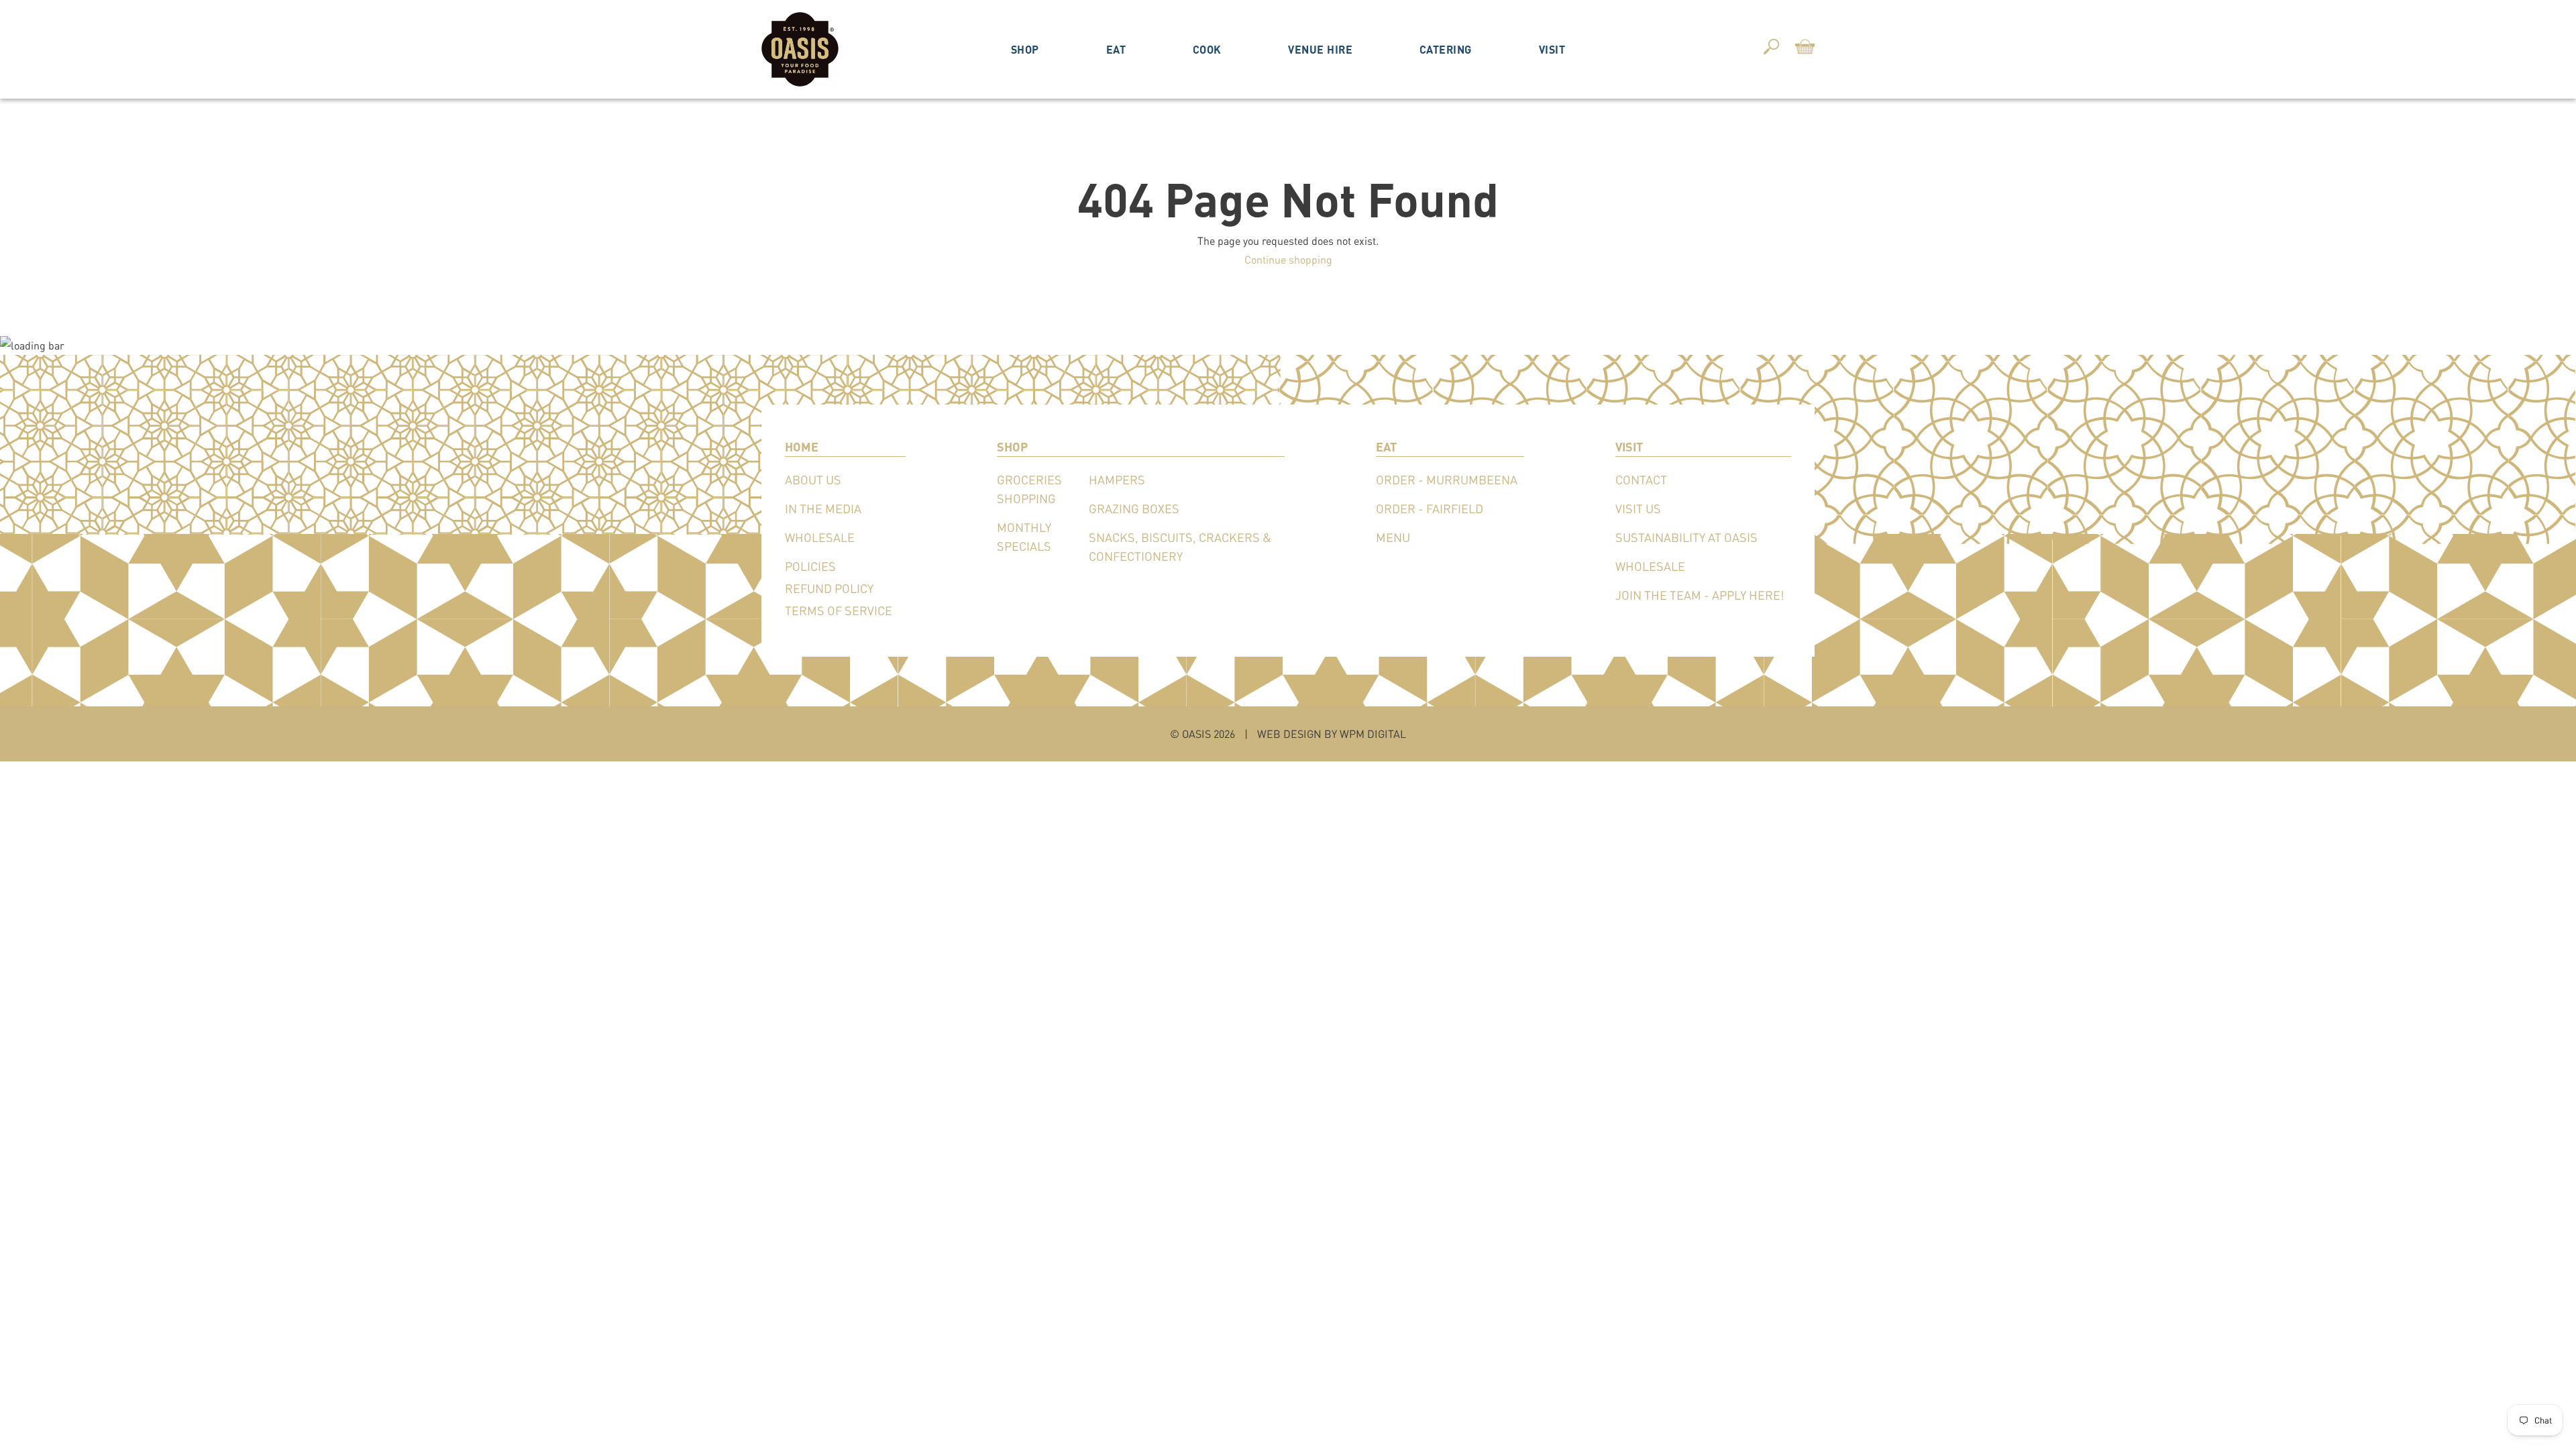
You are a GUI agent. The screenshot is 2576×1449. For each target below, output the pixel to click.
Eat (1116, 49)
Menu (1393, 537)
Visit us (1638, 508)
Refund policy (829, 588)
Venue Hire (1320, 49)
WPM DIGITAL (1373, 734)
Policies (810, 566)
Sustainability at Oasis (1686, 537)
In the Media (823, 508)
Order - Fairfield (1430, 508)
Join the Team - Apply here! (1700, 595)
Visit (1552, 49)
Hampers (1117, 480)
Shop (1025, 49)
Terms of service (839, 610)
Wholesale (820, 537)
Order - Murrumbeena (1447, 480)
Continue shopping (1288, 259)
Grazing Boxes (1134, 508)
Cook (1207, 49)
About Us (813, 480)
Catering (1446, 49)
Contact (1641, 480)
